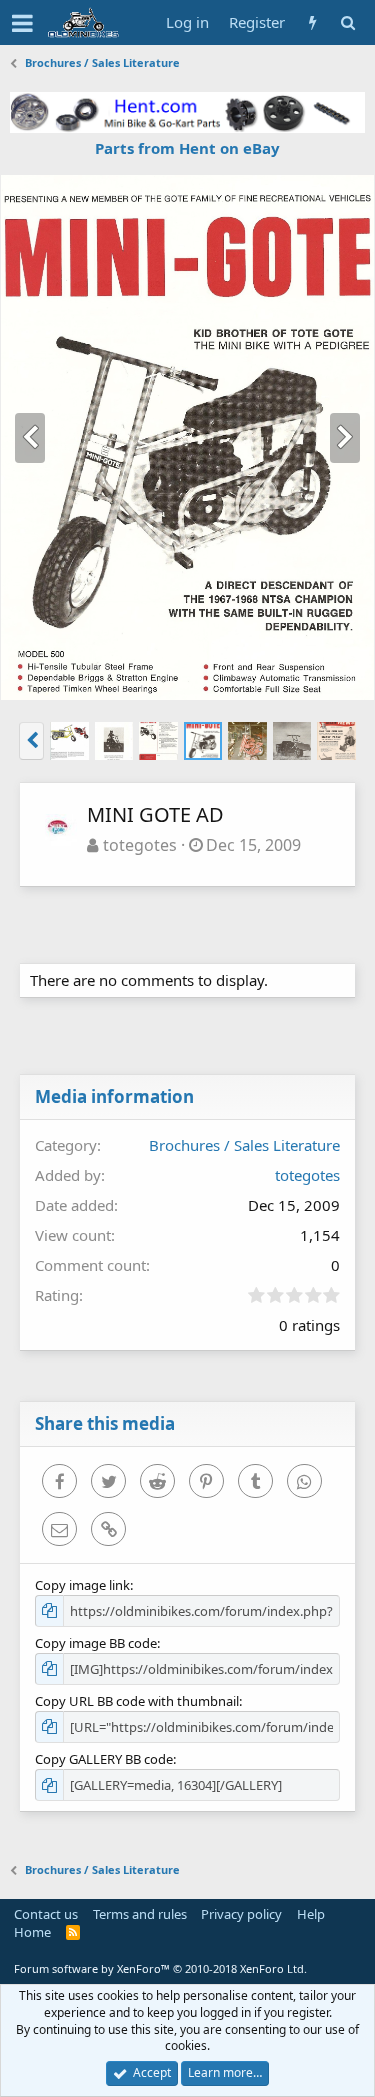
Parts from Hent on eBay (187, 148)
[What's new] (312, 22)
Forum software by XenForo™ (160, 1968)
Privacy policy (241, 1914)
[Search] (347, 22)
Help (311, 1914)
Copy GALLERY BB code (104, 1759)
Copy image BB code (96, 1643)
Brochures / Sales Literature (244, 1145)
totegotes (140, 845)
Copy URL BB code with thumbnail (137, 1701)
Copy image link (82, 1585)
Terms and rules (140, 1914)
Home (32, 1932)
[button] (22, 23)
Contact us (46, 1914)
